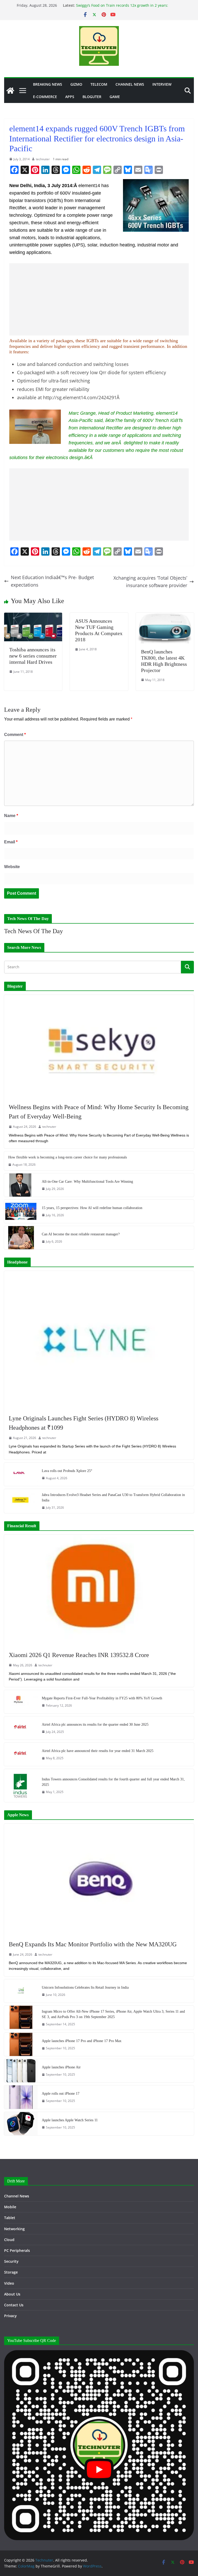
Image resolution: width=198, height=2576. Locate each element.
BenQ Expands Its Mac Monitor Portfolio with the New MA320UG (93, 1944)
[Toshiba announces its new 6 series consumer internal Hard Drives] (33, 616)
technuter (43, 159)
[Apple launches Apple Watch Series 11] (21, 2124)
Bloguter (92, 97)
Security (11, 2261)
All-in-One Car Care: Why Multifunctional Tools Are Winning (87, 1182)
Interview (162, 84)
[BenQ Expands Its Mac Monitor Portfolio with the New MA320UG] (99, 1879)
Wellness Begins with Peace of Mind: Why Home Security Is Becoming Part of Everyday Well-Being (99, 1112)
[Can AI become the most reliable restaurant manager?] (21, 1238)
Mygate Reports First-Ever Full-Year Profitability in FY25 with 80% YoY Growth (102, 1698)
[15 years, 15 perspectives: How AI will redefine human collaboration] (21, 1211)
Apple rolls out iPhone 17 (61, 2094)
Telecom (99, 84)
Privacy (10, 2316)
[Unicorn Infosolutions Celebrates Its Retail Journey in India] (21, 1991)
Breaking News (48, 84)
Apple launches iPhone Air (61, 2067)
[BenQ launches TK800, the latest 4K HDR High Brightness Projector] (165, 616)
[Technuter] (10, 91)
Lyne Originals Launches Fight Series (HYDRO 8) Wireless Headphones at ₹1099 (84, 1423)
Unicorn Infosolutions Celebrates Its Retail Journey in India (85, 1987)
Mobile (10, 2207)
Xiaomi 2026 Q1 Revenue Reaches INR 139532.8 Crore (79, 1655)
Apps (70, 97)
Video (9, 2283)
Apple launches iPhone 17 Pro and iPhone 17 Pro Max (82, 2041)
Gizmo (76, 84)
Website (12, 867)
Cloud (9, 2240)
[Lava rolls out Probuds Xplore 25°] (21, 1474)
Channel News (130, 84)
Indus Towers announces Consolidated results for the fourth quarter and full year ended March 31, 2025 (113, 1782)
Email (11, 842)
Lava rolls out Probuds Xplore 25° (67, 1471)
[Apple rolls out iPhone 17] (21, 2097)
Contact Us (14, 2305)
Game (115, 97)
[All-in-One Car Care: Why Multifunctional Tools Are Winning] (21, 1185)
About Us (12, 2294)
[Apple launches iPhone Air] (21, 2071)
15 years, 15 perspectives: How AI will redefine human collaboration (92, 1208)
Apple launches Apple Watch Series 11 (70, 2120)
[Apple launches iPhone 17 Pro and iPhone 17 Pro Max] (21, 2044)
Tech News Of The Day (34, 931)
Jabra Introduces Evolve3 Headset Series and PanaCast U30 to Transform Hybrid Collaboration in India (113, 1498)
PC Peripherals (17, 2250)
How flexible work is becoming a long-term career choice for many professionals (68, 1157)
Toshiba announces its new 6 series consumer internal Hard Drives (33, 656)
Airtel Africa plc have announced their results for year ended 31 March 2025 (98, 1751)
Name (11, 816)
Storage (11, 2272)
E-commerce (45, 97)
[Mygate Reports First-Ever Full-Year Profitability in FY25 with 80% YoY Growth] (21, 1702)
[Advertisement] (99, 299)
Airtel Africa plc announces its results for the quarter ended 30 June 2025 (95, 1725)
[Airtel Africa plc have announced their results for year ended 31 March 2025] (21, 1754)
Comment (15, 735)
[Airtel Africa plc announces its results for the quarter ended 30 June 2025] (21, 1728)
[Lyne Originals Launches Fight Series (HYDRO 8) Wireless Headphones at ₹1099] (99, 1340)
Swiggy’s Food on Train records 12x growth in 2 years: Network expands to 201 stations (122, 8)
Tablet (10, 2218)
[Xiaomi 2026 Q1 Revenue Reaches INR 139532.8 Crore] (99, 1590)
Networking (14, 2229)
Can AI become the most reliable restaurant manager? (81, 1234)
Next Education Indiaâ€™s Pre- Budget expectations (52, 581)
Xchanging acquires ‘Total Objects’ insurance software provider (150, 582)
